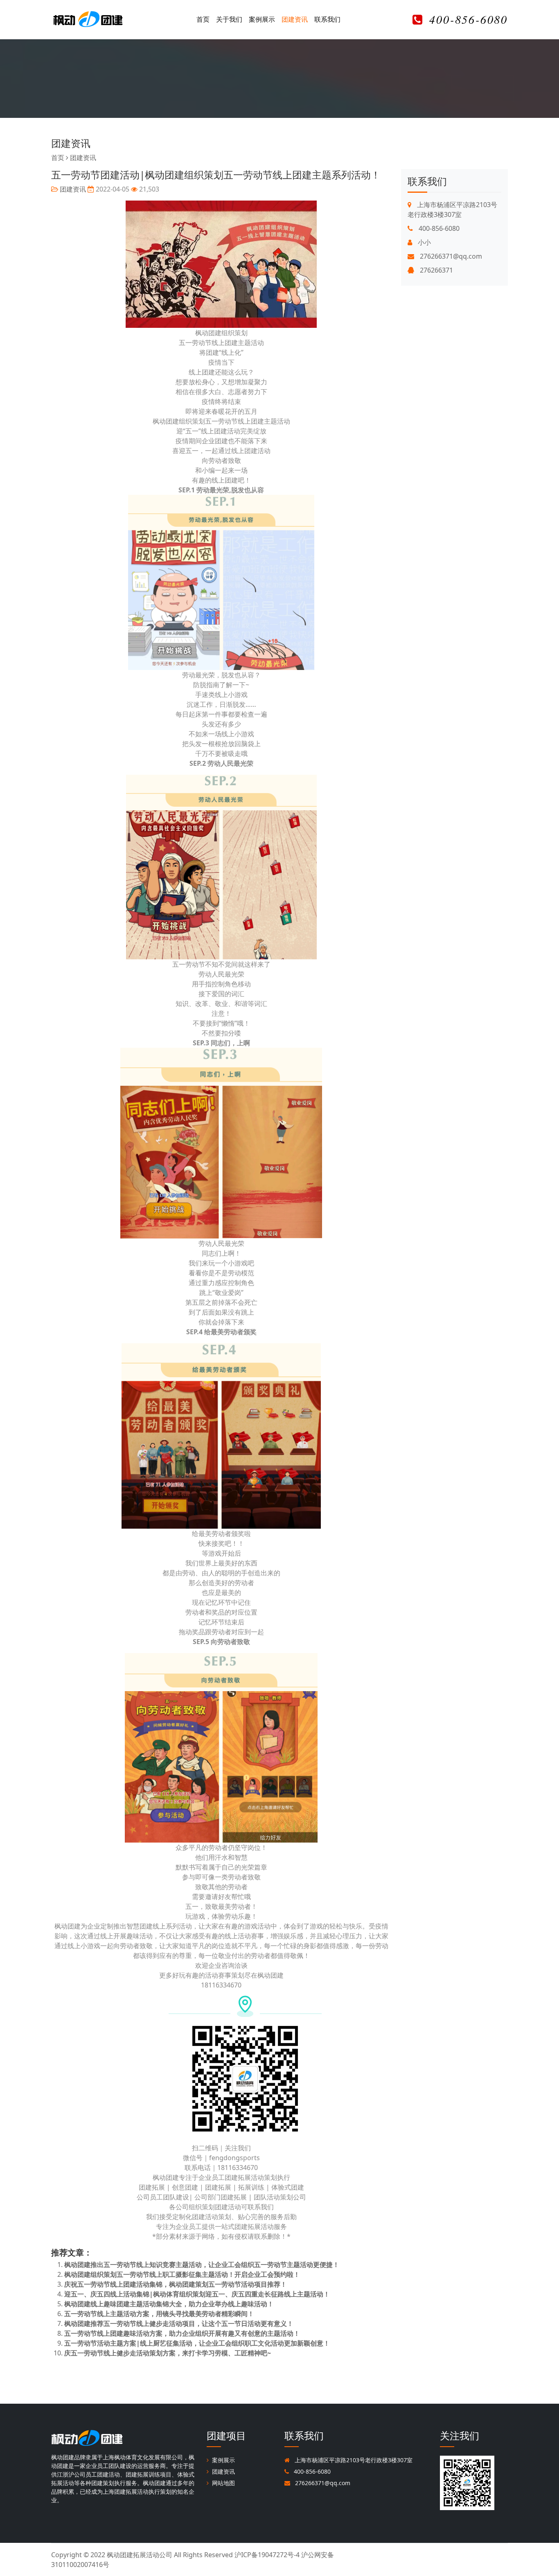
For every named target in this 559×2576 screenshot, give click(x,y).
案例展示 (262, 19)
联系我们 (327, 19)
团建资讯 (295, 19)
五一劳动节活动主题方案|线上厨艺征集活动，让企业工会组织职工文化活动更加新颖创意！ (197, 2343)
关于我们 (229, 19)
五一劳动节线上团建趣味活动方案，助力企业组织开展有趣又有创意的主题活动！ (182, 2333)
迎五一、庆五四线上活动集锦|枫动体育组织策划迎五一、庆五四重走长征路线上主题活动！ (197, 2294)
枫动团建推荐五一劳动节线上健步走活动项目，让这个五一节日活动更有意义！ (179, 2323)
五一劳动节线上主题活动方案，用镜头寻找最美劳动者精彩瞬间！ (159, 2314)
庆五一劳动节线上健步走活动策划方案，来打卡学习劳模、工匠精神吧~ (168, 2353)
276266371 (436, 270)
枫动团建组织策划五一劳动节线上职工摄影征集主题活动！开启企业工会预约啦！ (182, 2274)
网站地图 (223, 2483)
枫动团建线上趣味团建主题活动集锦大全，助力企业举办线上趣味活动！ (169, 2304)
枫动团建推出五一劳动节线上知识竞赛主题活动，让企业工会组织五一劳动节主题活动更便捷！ (202, 2265)
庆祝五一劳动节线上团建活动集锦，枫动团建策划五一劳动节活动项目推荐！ (176, 2284)
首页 (203, 19)
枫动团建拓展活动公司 (140, 2555)
